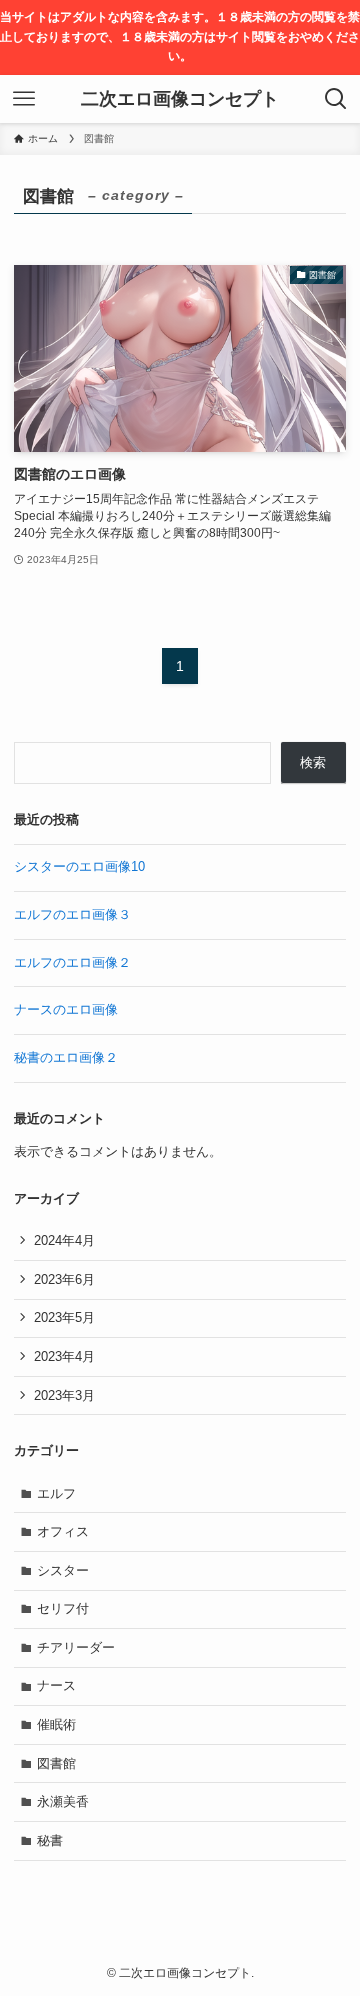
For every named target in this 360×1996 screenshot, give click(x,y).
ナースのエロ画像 (66, 1009)
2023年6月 (64, 1279)
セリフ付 (63, 1608)
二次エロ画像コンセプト (180, 99)
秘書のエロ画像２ (66, 1057)
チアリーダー (76, 1647)
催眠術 (56, 1724)
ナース (56, 1685)
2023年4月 (64, 1356)
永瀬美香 (63, 1801)
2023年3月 (64, 1395)
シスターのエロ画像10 (79, 866)
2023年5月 (64, 1317)
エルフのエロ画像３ (72, 914)
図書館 (56, 1763)
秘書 (50, 1840)
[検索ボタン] (336, 99)
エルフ (56, 1493)
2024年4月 (64, 1240)
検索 (313, 762)
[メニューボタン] (24, 99)
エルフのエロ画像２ (72, 962)
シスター (63, 1570)
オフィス (63, 1531)
